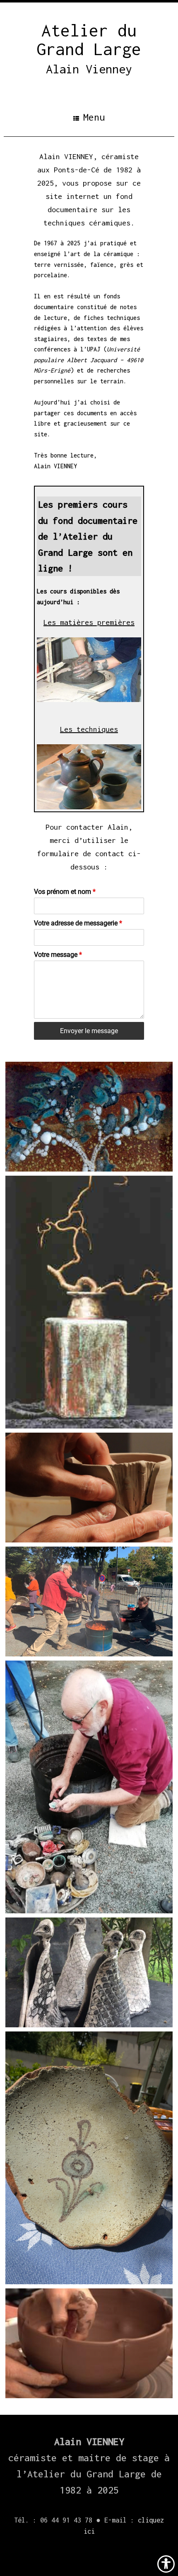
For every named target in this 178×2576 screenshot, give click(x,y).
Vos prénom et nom (65, 892)
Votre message (58, 955)
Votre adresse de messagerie (78, 923)
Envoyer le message (89, 1031)
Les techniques (89, 729)
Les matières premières (89, 622)
